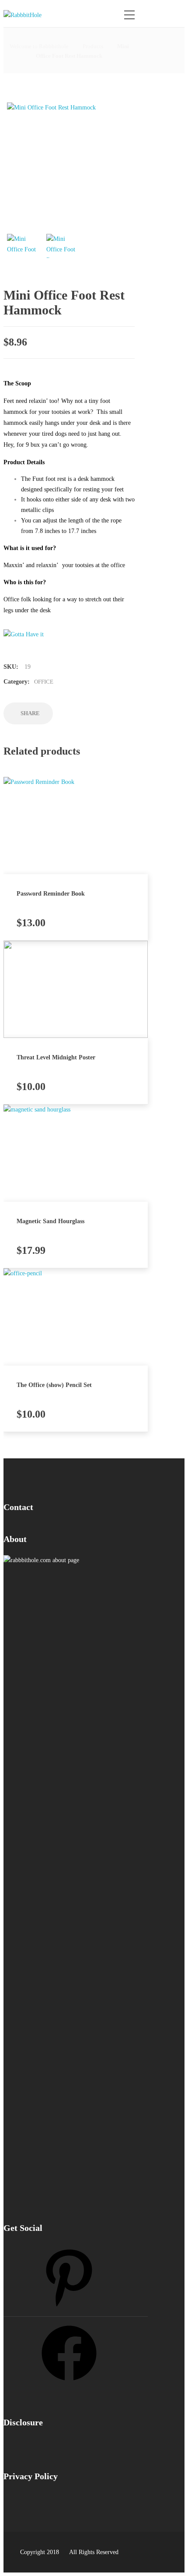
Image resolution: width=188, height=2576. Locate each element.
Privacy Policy (31, 2476)
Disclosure (23, 2422)
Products (93, 46)
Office (44, 682)
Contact (18, 1507)
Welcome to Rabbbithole (39, 46)
